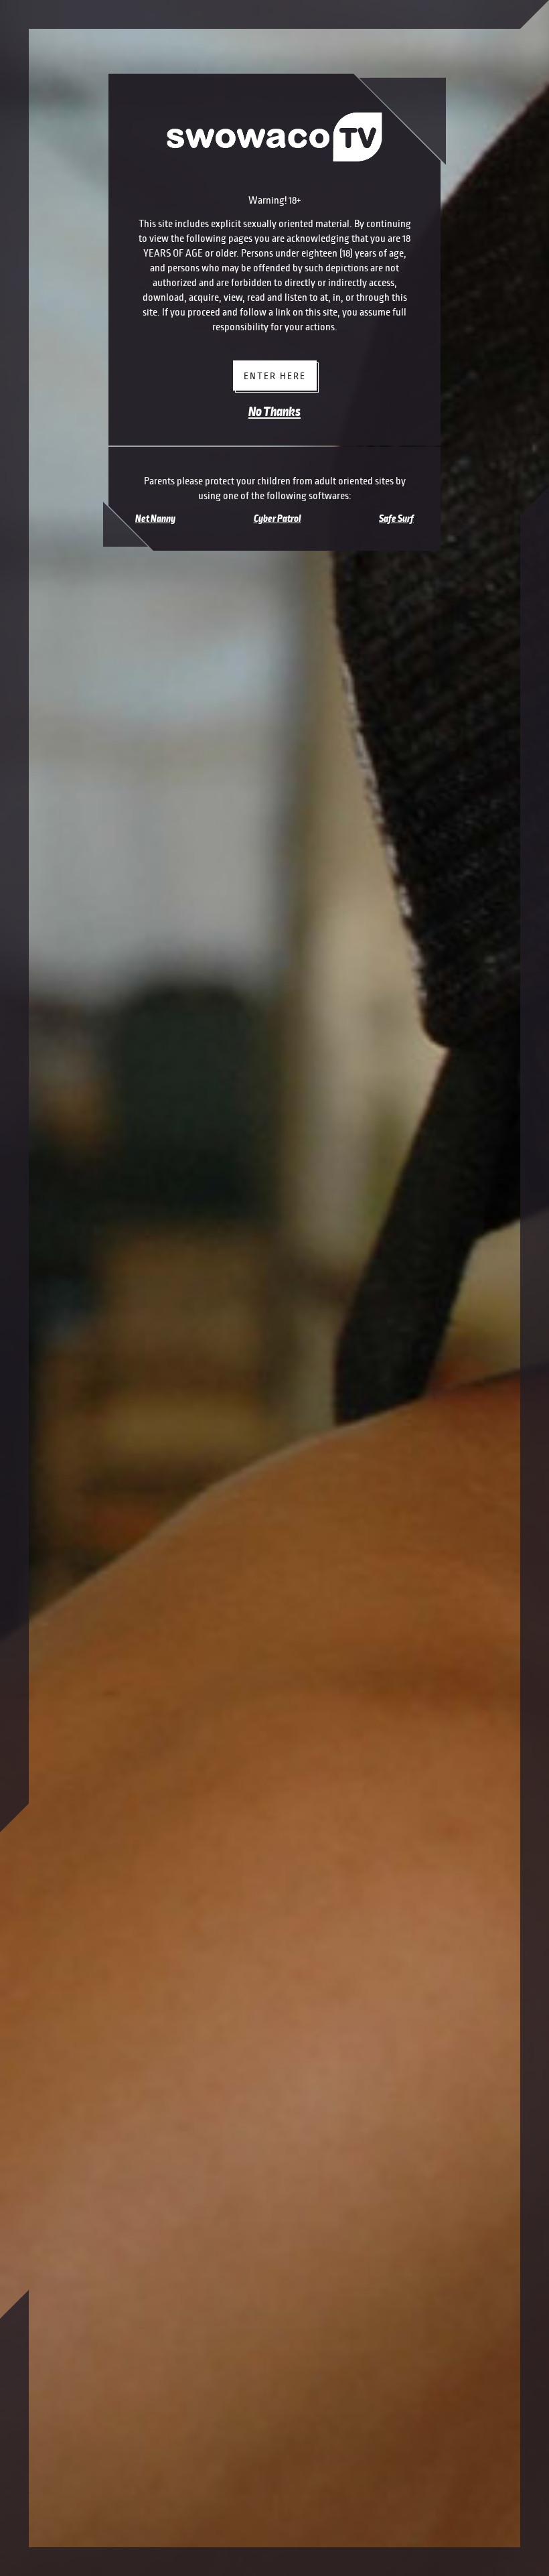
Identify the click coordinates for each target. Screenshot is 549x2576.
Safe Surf (396, 519)
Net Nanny (155, 519)
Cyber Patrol (278, 519)
